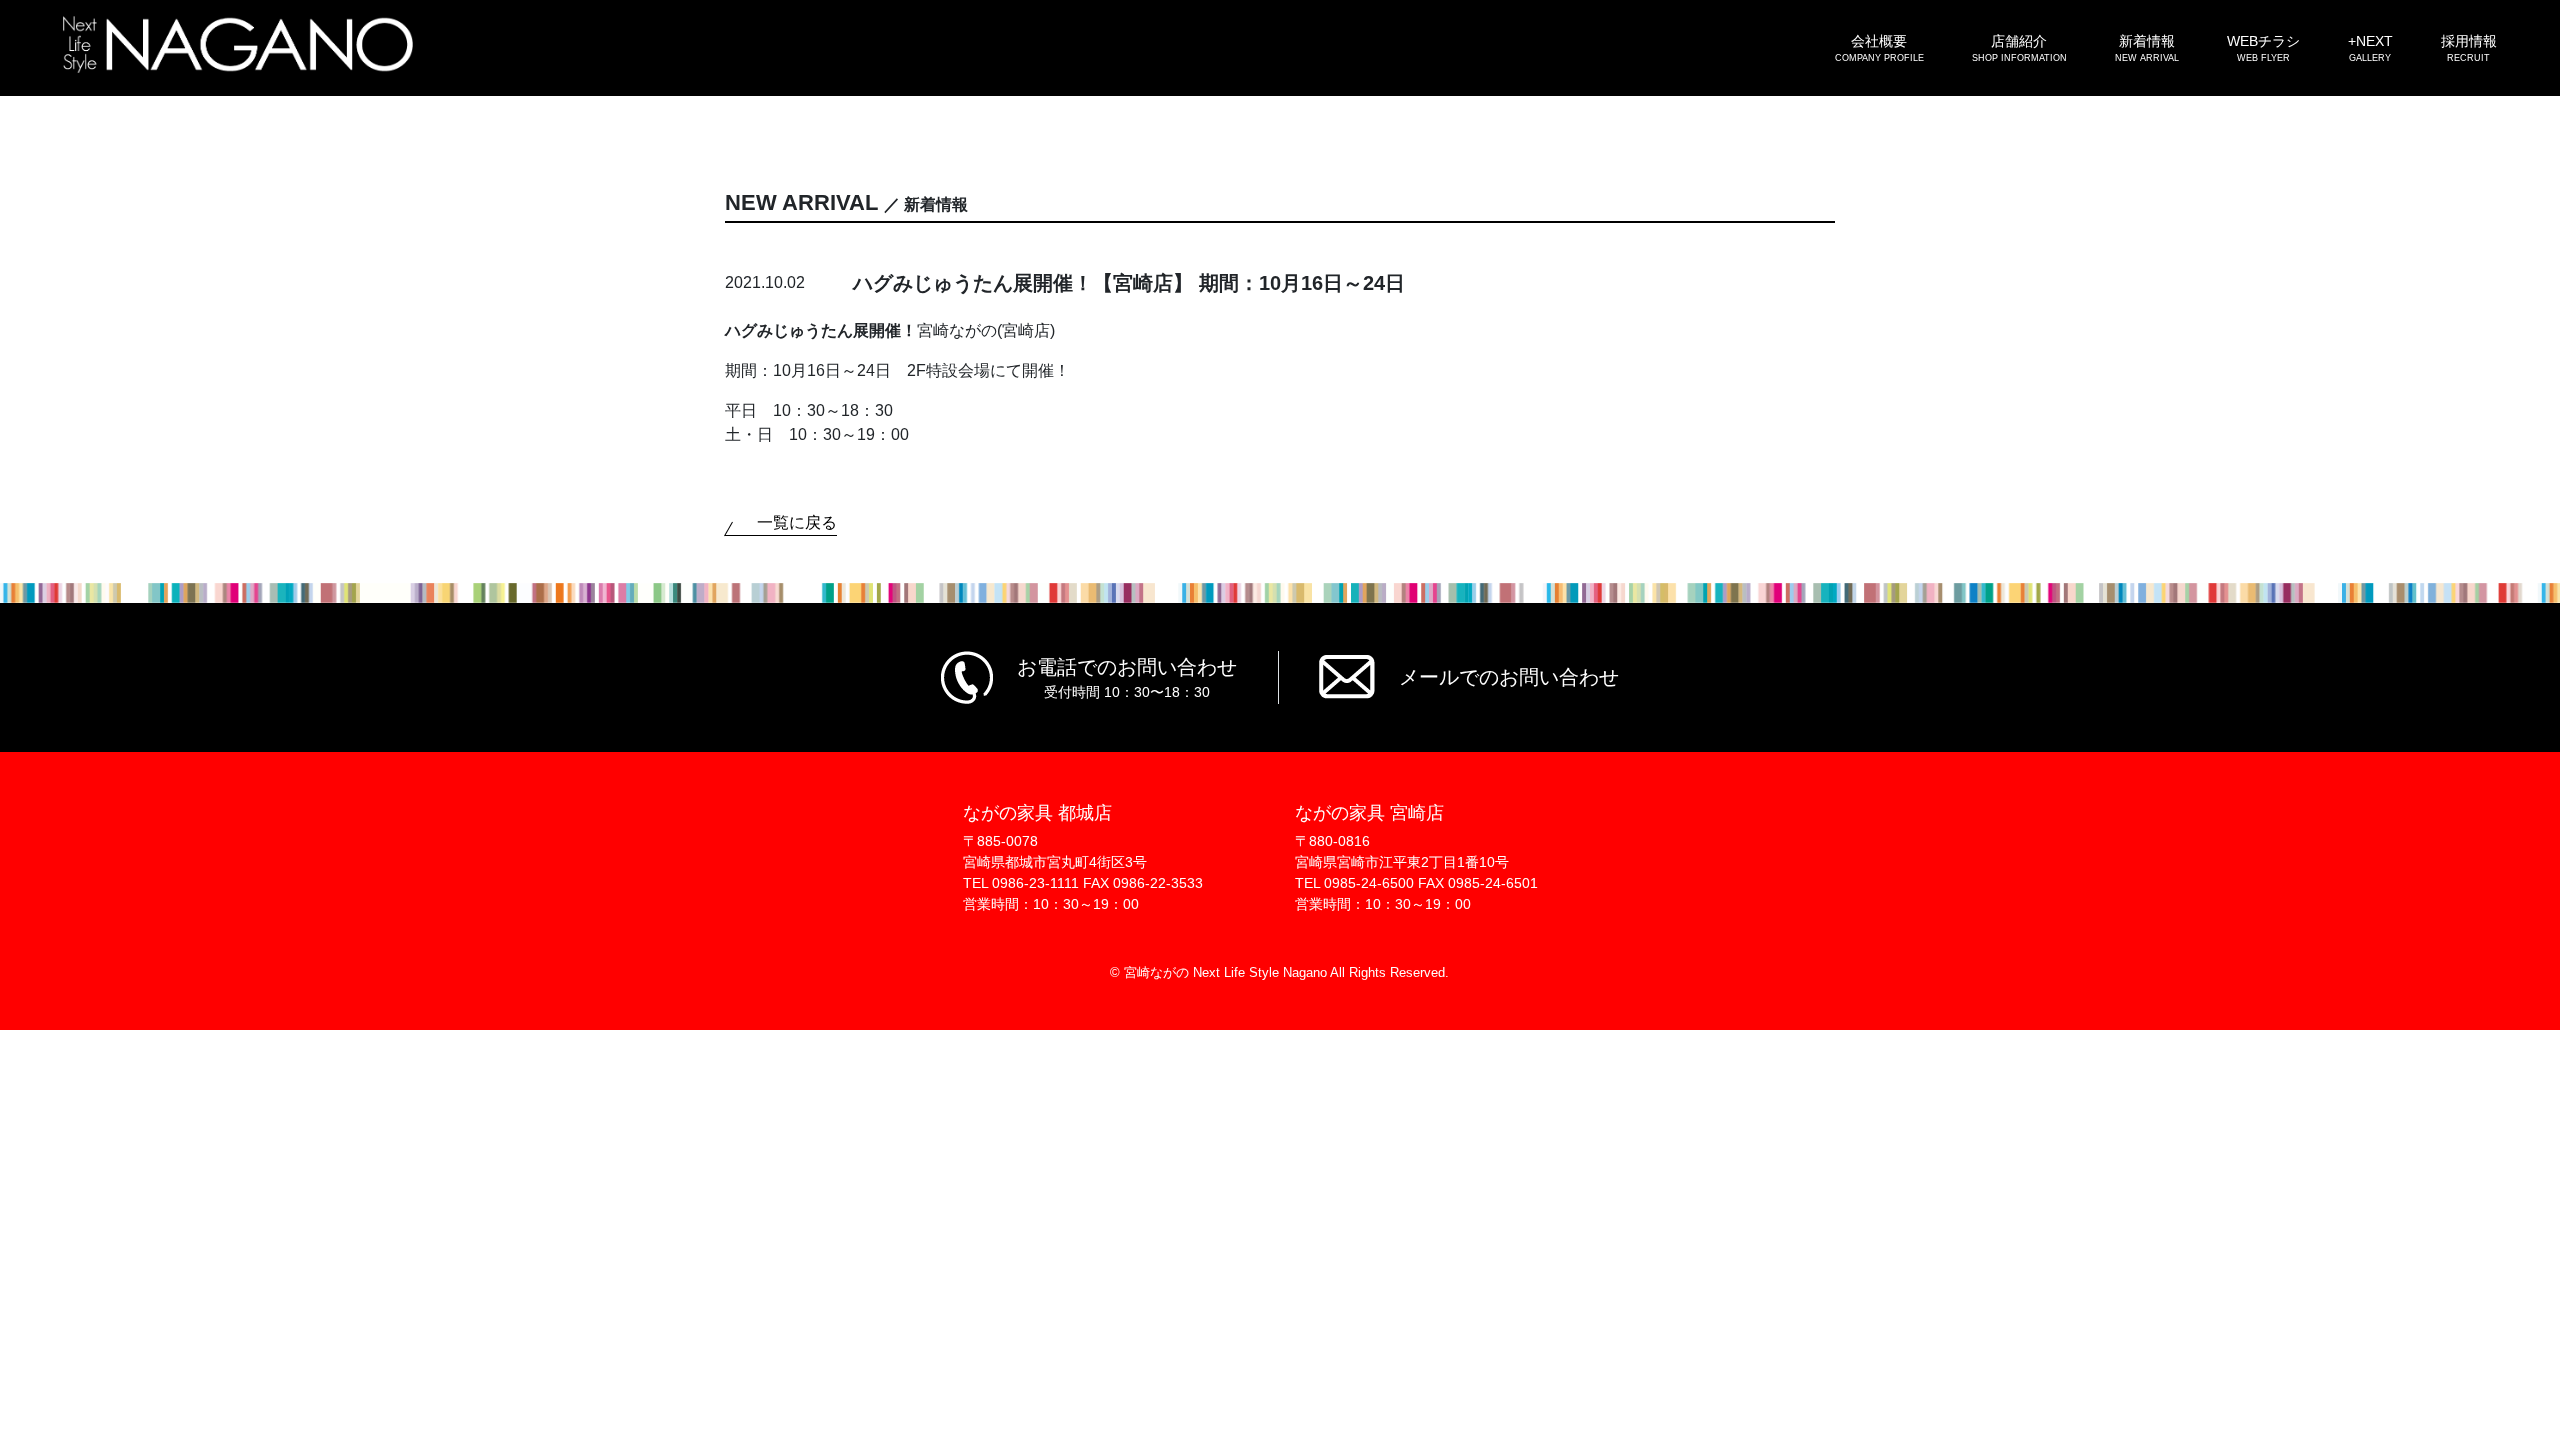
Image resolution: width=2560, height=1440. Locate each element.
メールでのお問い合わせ (1509, 677)
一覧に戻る (797, 522)
